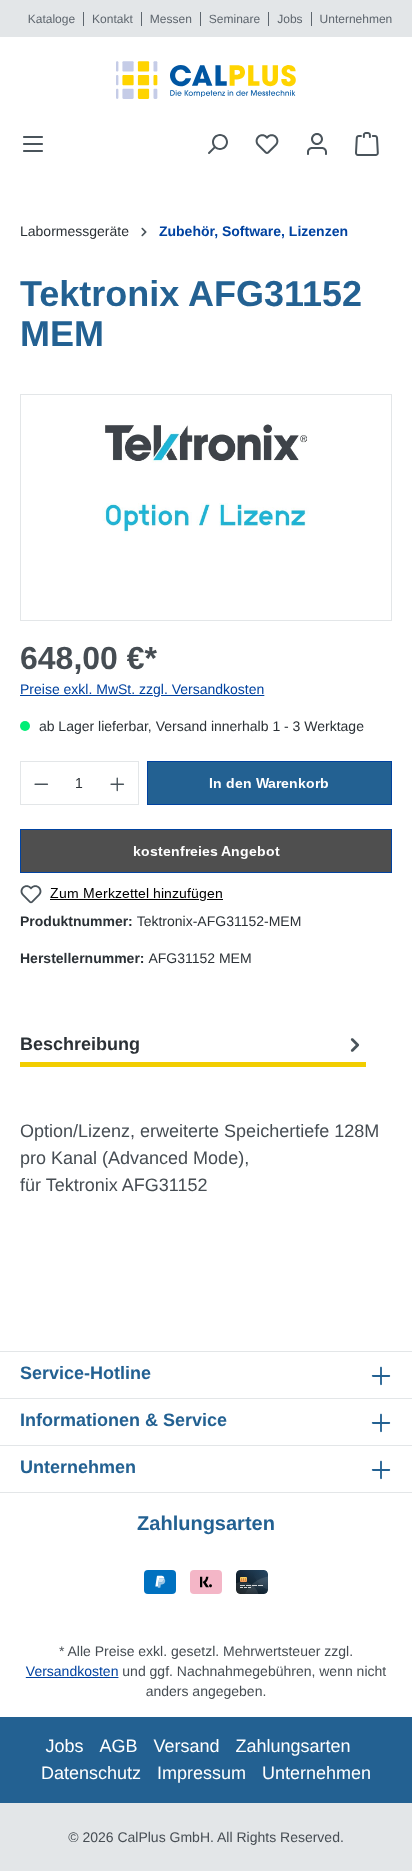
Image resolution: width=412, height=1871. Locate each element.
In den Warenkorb (269, 783)
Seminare (234, 19)
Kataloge (51, 19)
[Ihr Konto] (317, 144)
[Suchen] (217, 144)
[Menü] (39, 144)
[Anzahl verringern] (41, 783)
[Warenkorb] (367, 144)
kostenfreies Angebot (206, 851)
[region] (206, 507)
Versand (186, 1746)
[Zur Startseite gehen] (206, 80)
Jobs (289, 19)
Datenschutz (91, 1773)
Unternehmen (356, 19)
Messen (171, 19)
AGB (118, 1746)
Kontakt (112, 19)
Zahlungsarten (293, 1746)
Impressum (201, 1773)
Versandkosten (72, 1671)
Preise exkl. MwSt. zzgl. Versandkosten (142, 689)
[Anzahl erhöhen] (118, 783)
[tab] (193, 1044)
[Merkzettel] (267, 144)
